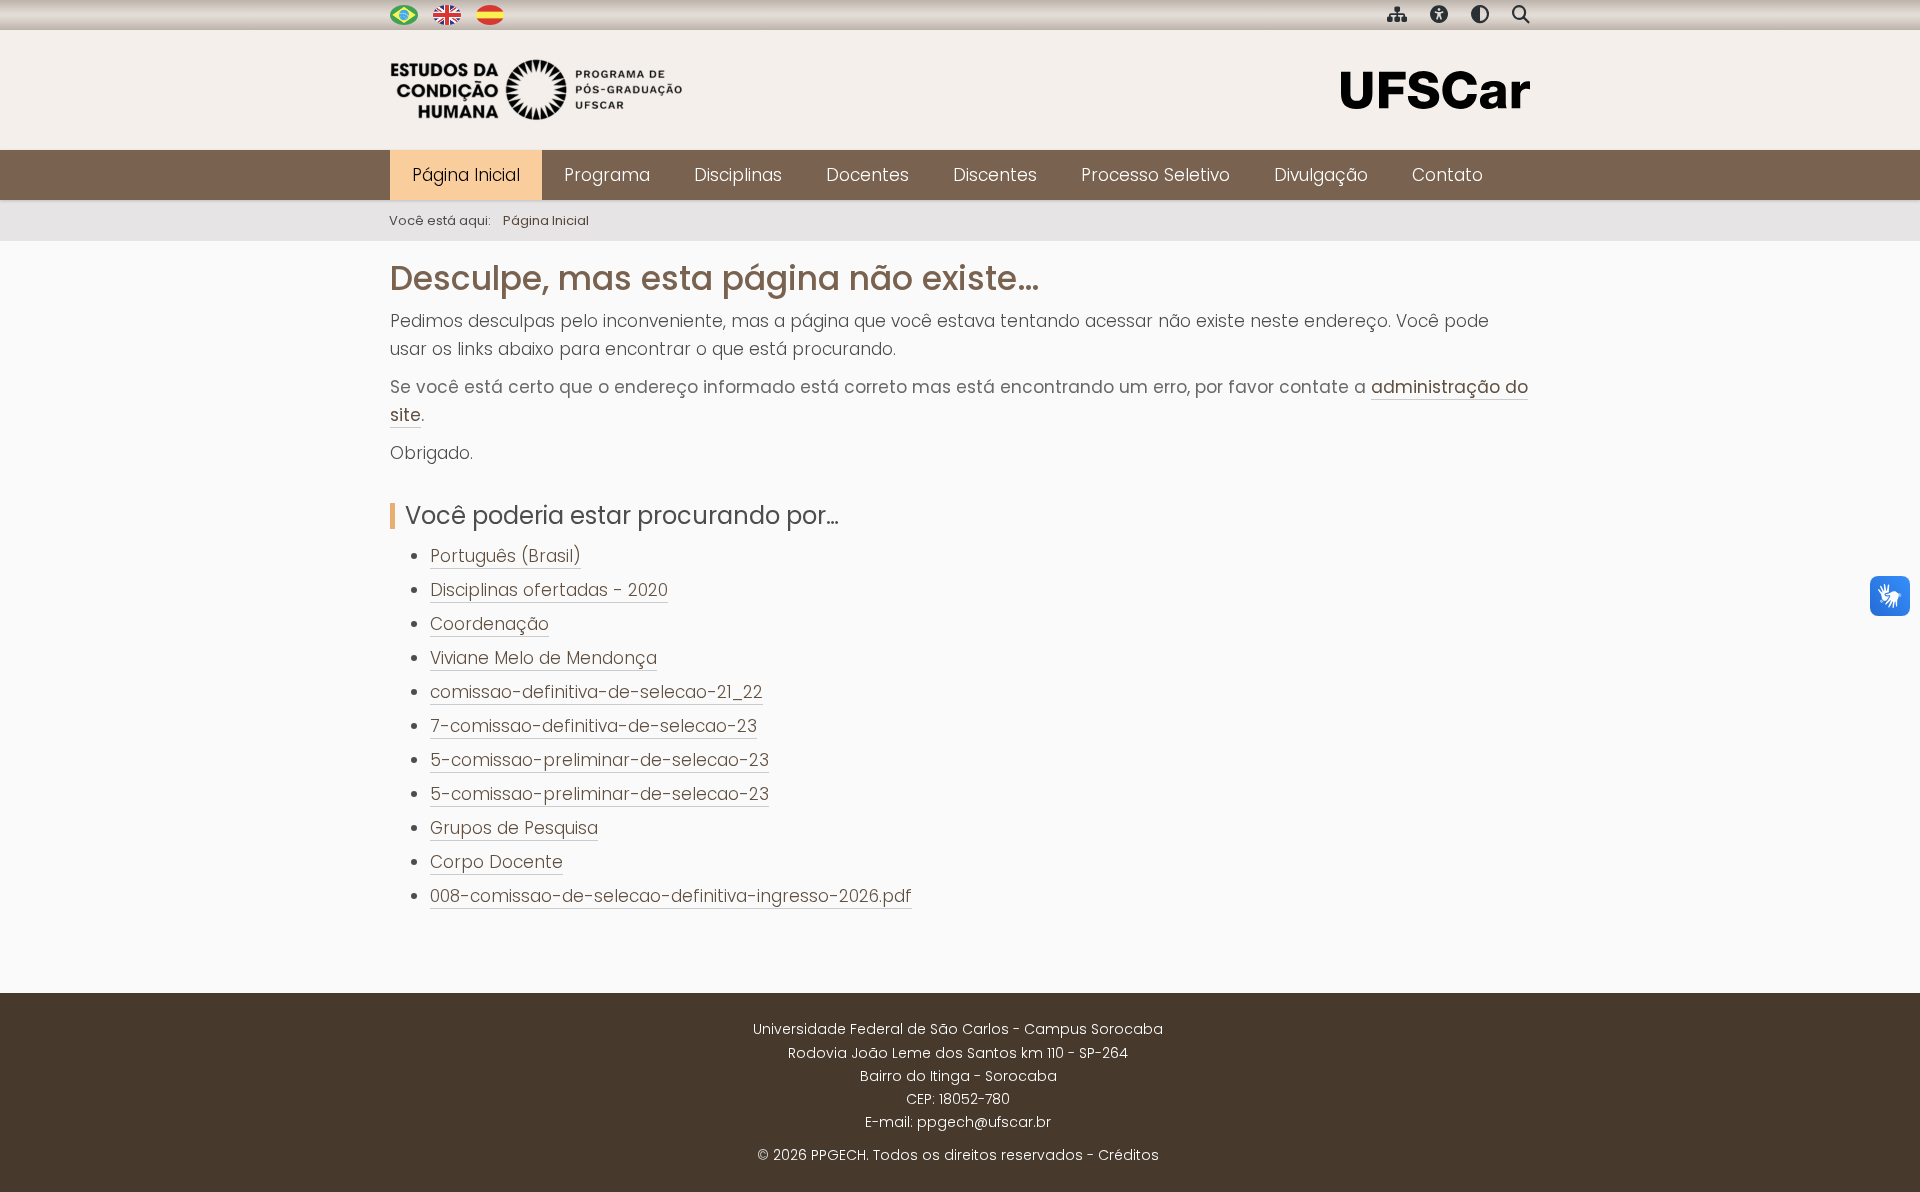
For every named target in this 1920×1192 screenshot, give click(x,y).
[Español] (490, 14)
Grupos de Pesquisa (514, 828)
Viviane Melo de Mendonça (543, 658)
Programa (607, 175)
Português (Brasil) (505, 556)
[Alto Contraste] (1480, 16)
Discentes (995, 175)
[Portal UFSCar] (1435, 88)
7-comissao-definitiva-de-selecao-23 (593, 726)
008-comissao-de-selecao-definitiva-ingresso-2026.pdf (671, 896)
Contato (1447, 175)
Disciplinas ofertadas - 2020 (549, 590)
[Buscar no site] (1521, 16)
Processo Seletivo (1155, 175)
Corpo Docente (496, 862)
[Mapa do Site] (1397, 16)
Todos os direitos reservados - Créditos (1016, 1155)
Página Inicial (466, 175)
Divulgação (1321, 175)
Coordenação (489, 624)
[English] (447, 14)
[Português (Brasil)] (537, 90)
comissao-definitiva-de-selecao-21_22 (596, 692)
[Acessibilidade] (1439, 16)
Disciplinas (738, 175)
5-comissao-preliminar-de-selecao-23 (599, 760)
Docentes (867, 175)
